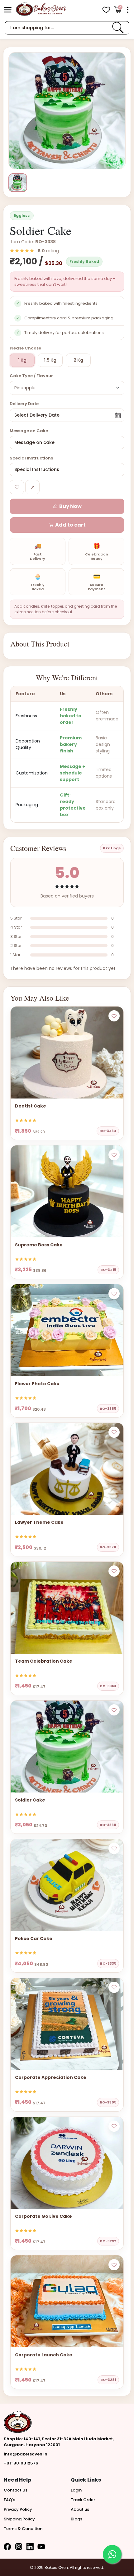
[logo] (41, 9)
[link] (118, 28)
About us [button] (80, 2509)
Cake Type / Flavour (31, 376)
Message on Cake (29, 431)
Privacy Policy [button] (18, 2509)
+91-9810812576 (21, 2463)
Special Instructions (31, 458)
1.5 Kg (50, 360)
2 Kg (78, 360)
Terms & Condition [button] (23, 2529)
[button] (8, 10)
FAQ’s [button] (10, 2500)
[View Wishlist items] (106, 10)
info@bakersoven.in (26, 2454)
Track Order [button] (83, 2500)
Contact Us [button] (16, 2490)
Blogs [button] (77, 2519)
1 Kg (22, 360)
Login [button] (76, 2490)
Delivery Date (24, 404)
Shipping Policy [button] (19, 2519)
